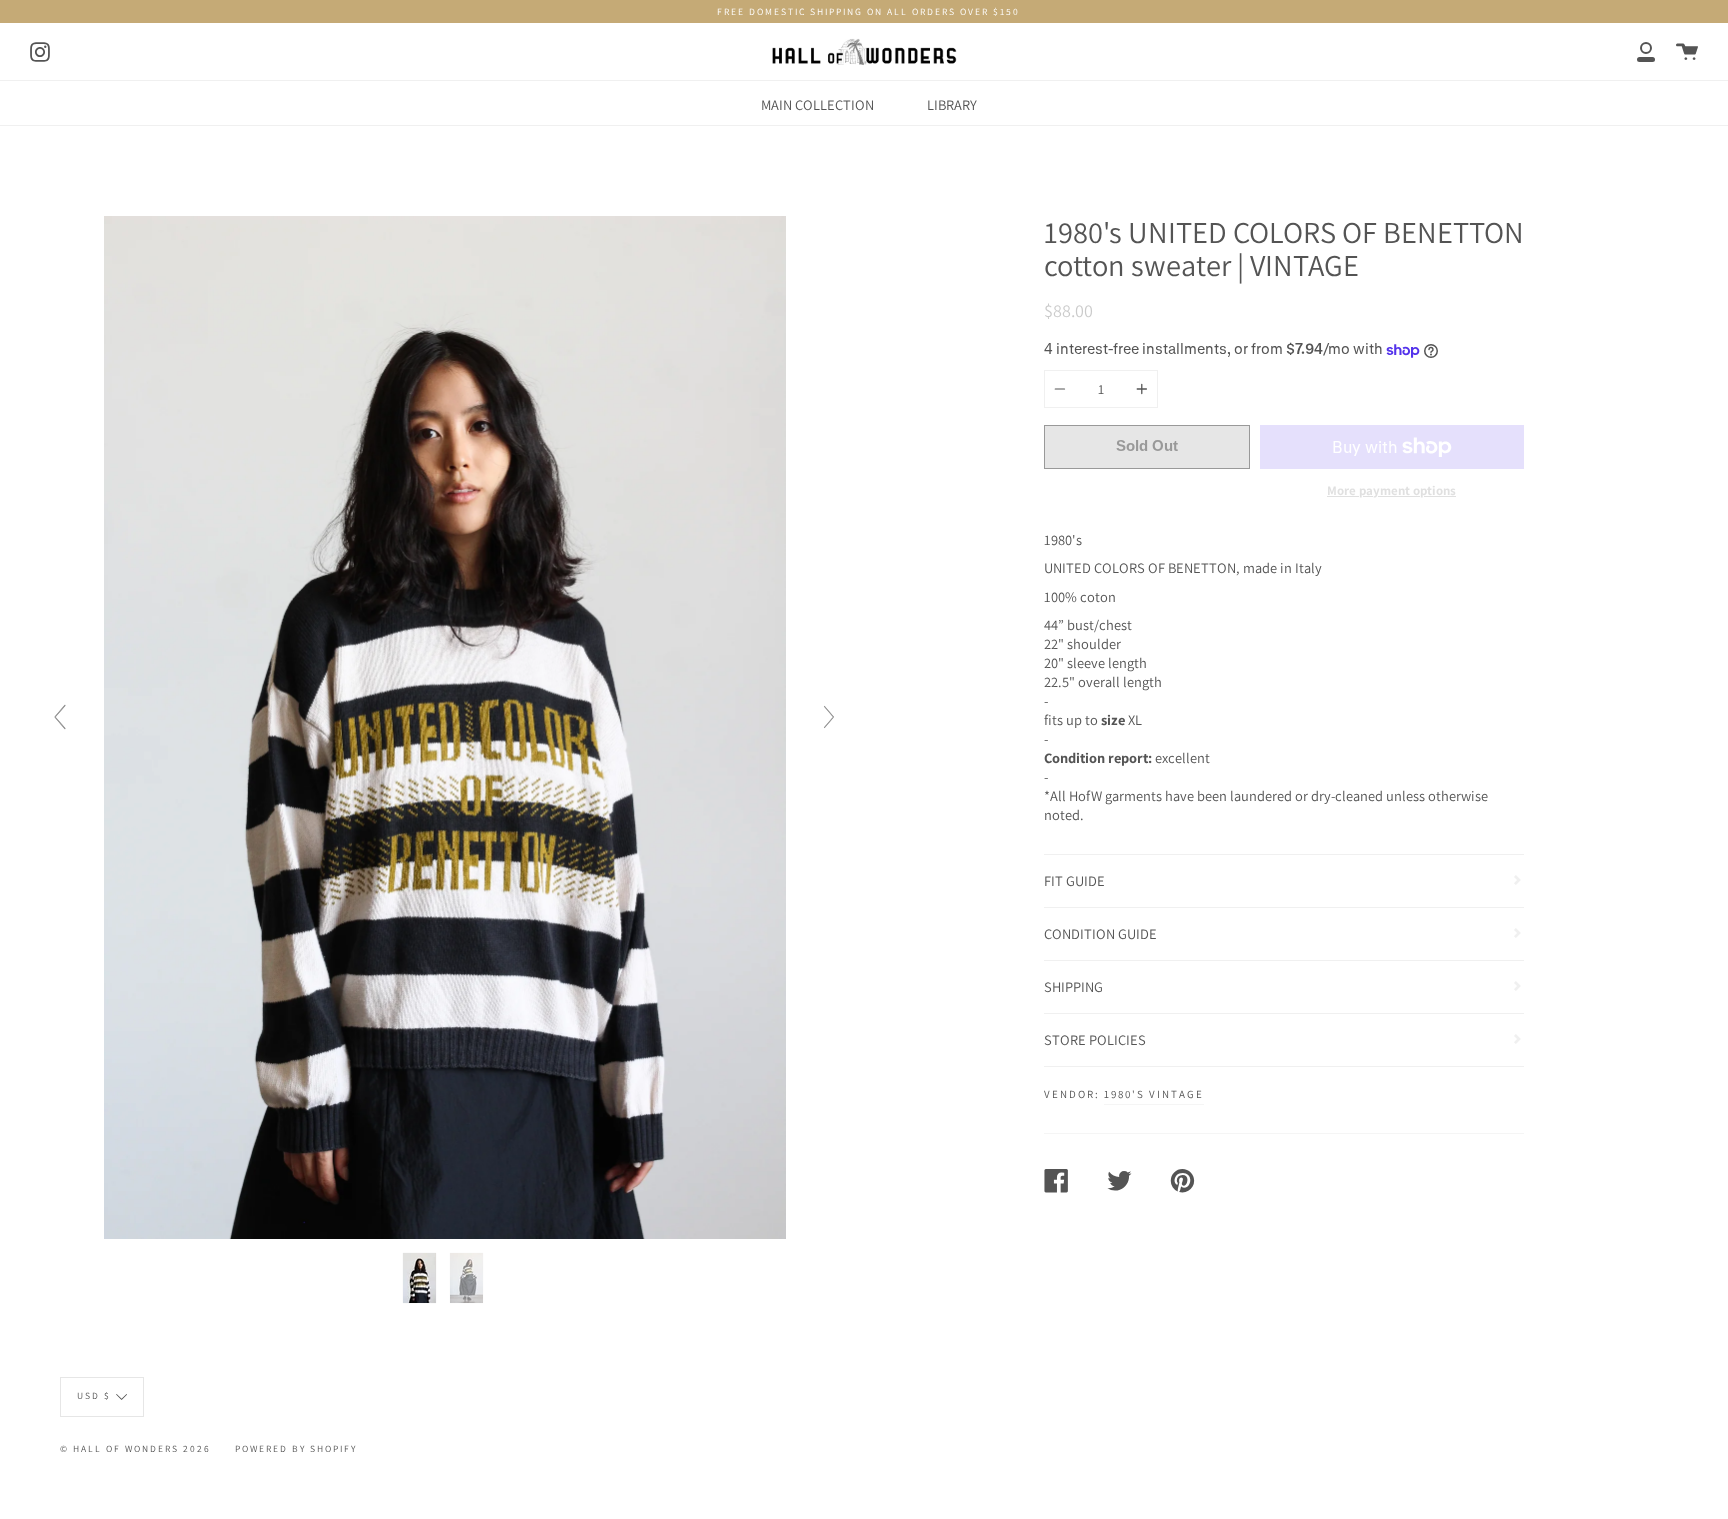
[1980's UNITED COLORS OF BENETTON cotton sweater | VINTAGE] (421, 1278)
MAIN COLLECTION (817, 104)
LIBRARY (952, 104)
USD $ (94, 1395)
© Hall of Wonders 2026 (135, 1448)
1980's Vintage (1154, 1094)
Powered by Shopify (296, 1448)
